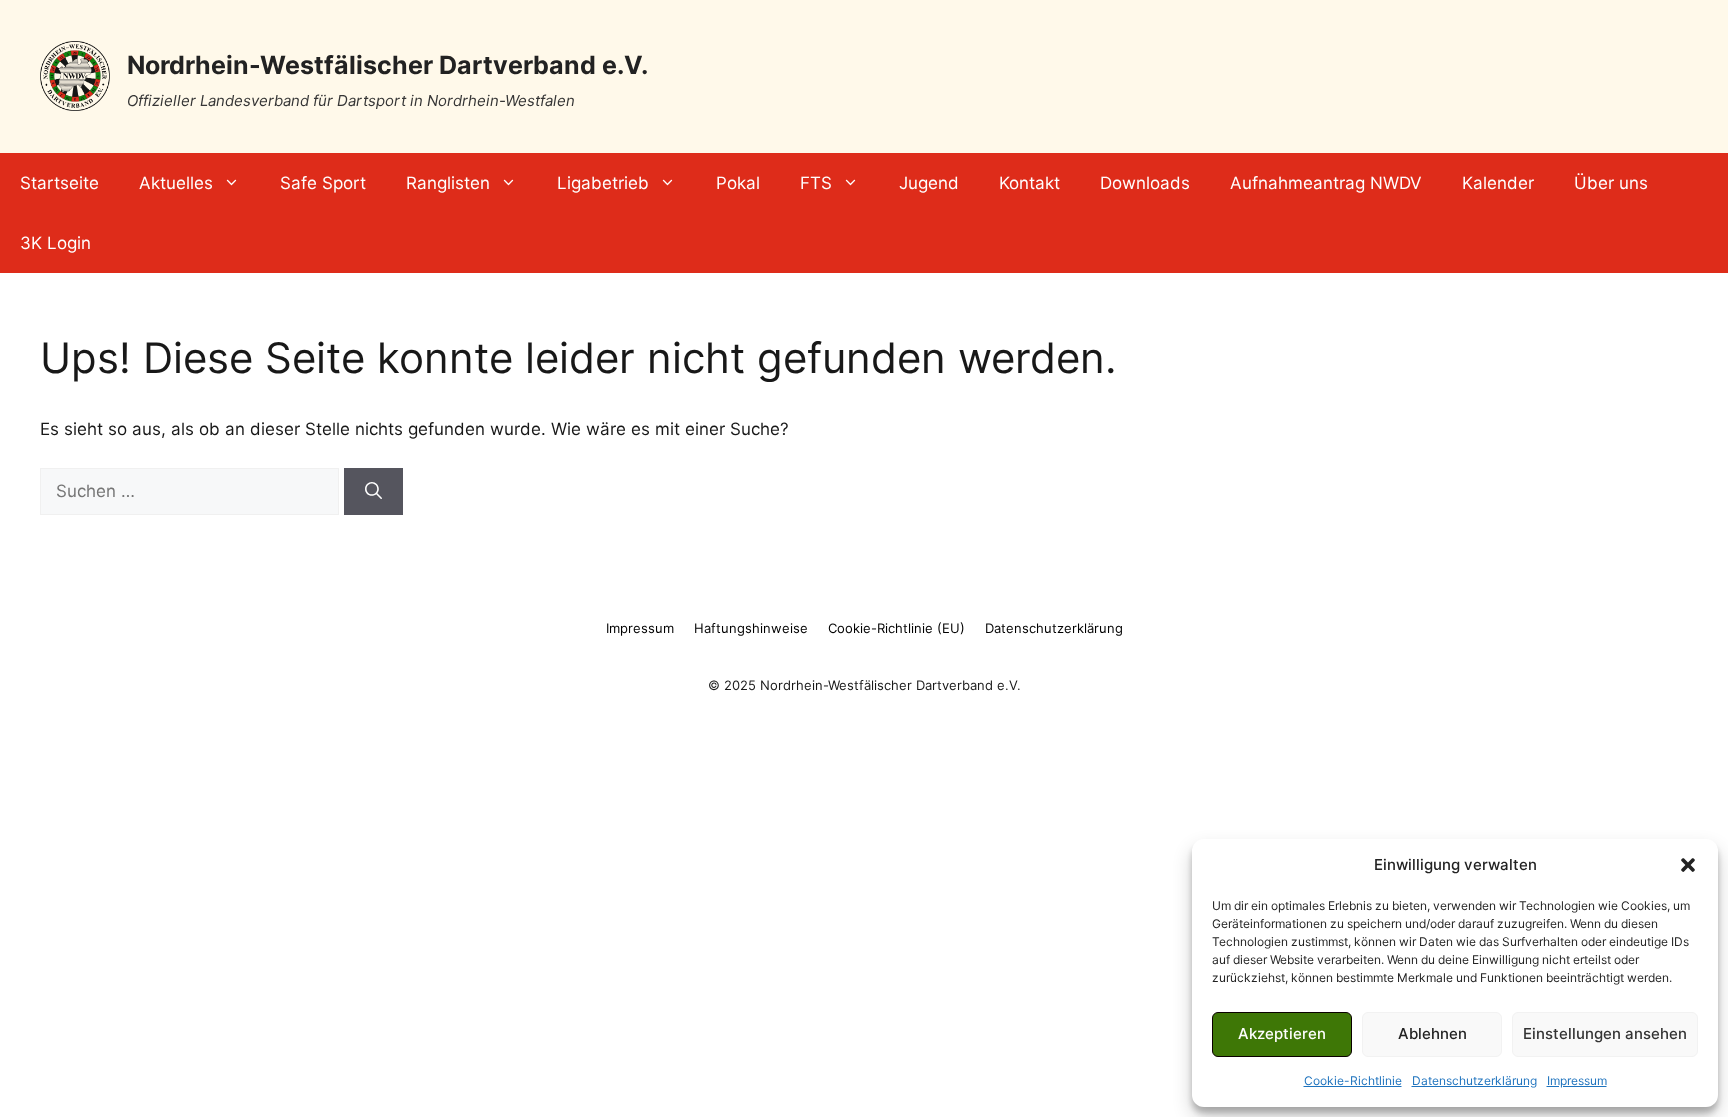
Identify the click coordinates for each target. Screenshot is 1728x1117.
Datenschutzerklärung (1474, 1080)
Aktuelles (176, 183)
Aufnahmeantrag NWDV (1326, 183)
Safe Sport (323, 183)
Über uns (1611, 183)
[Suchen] (373, 492)
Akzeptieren (1282, 1033)
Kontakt (1029, 183)
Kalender (1498, 183)
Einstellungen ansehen (1605, 1033)
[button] (1688, 865)
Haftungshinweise (751, 628)
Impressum (1577, 1080)
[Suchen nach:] (192, 491)
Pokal (738, 183)
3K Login (55, 243)
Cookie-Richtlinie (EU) (896, 628)
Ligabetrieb (603, 183)
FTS (816, 183)
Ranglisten (448, 183)
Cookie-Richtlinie (1353, 1080)
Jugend (929, 183)
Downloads (1145, 183)
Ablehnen (1432, 1033)
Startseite (59, 183)
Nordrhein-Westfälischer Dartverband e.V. (387, 65)
